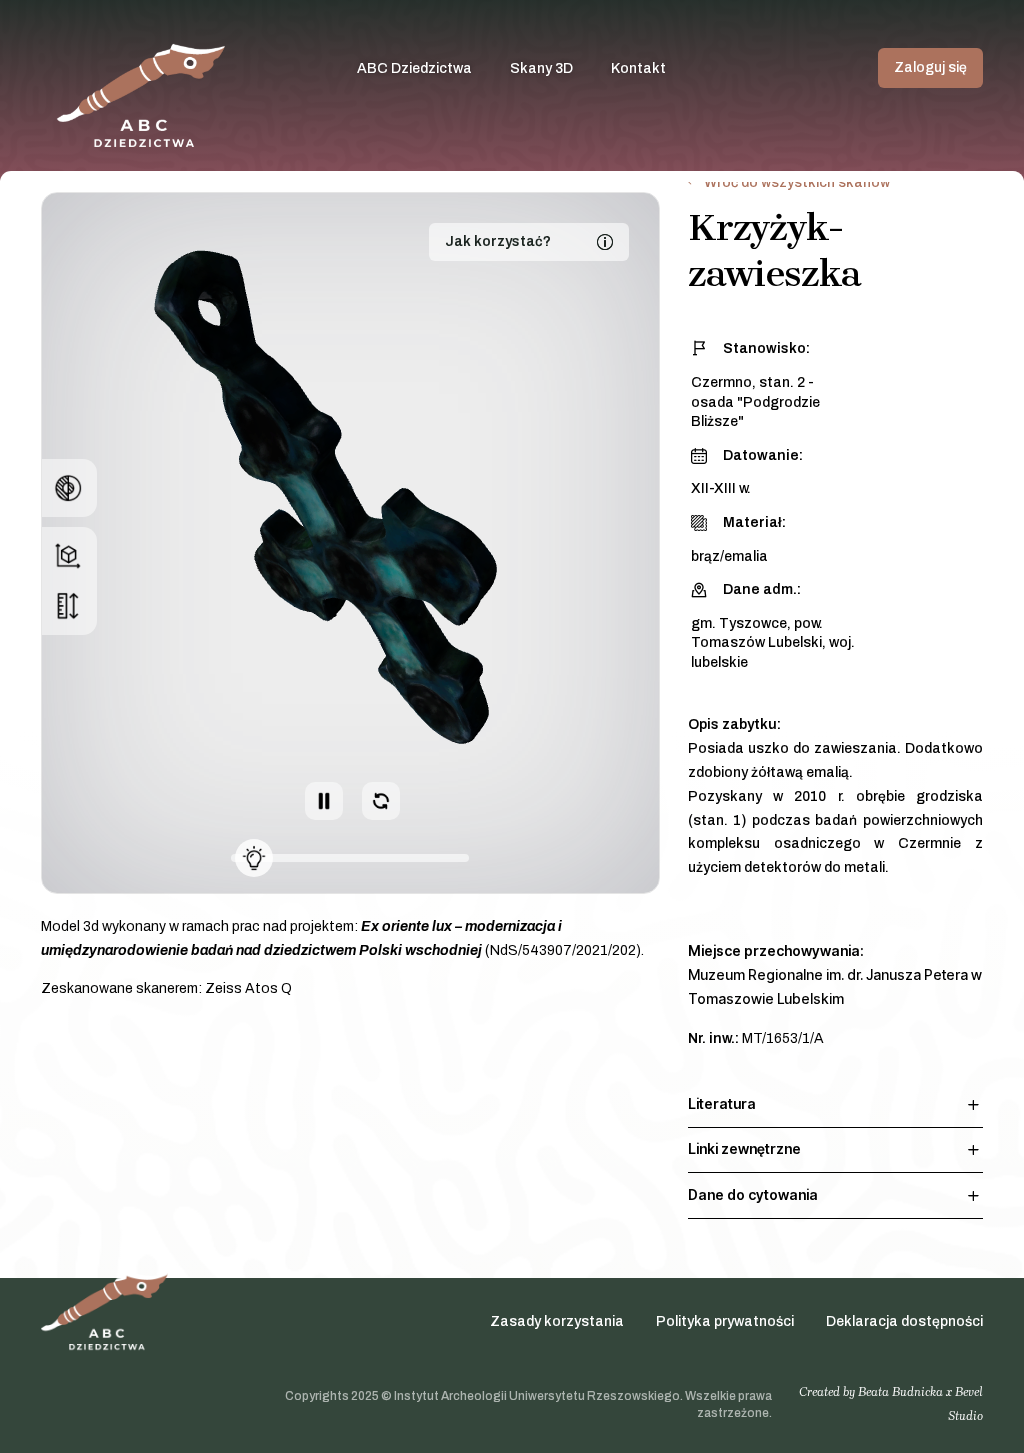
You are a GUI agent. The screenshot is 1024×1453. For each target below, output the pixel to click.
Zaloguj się (930, 67)
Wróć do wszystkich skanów (797, 182)
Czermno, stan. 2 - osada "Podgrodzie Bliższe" (755, 402)
